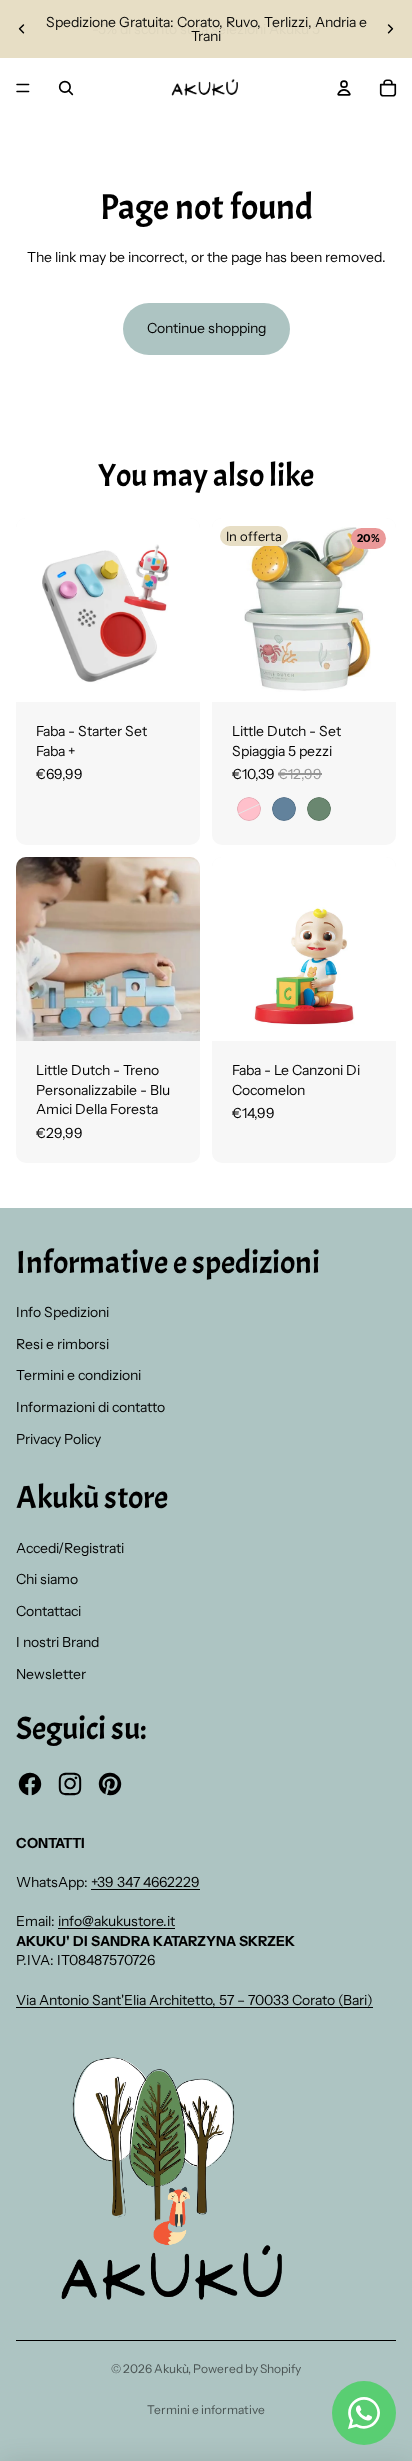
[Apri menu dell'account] (344, 88)
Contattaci (48, 1611)
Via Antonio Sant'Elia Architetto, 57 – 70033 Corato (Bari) (194, 2000)
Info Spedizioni (62, 1312)
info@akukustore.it (116, 1921)
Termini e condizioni (78, 1375)
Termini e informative (206, 2409)
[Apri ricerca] (66, 88)
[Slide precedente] (22, 29)
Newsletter (51, 1674)
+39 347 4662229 (145, 1882)
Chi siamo (47, 1579)
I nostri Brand (57, 1642)
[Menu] (23, 88)
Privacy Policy (58, 1439)
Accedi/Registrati (70, 1548)
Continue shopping (206, 328)
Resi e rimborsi (62, 1344)
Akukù (171, 2368)
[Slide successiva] (390, 29)
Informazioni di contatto (90, 1407)
